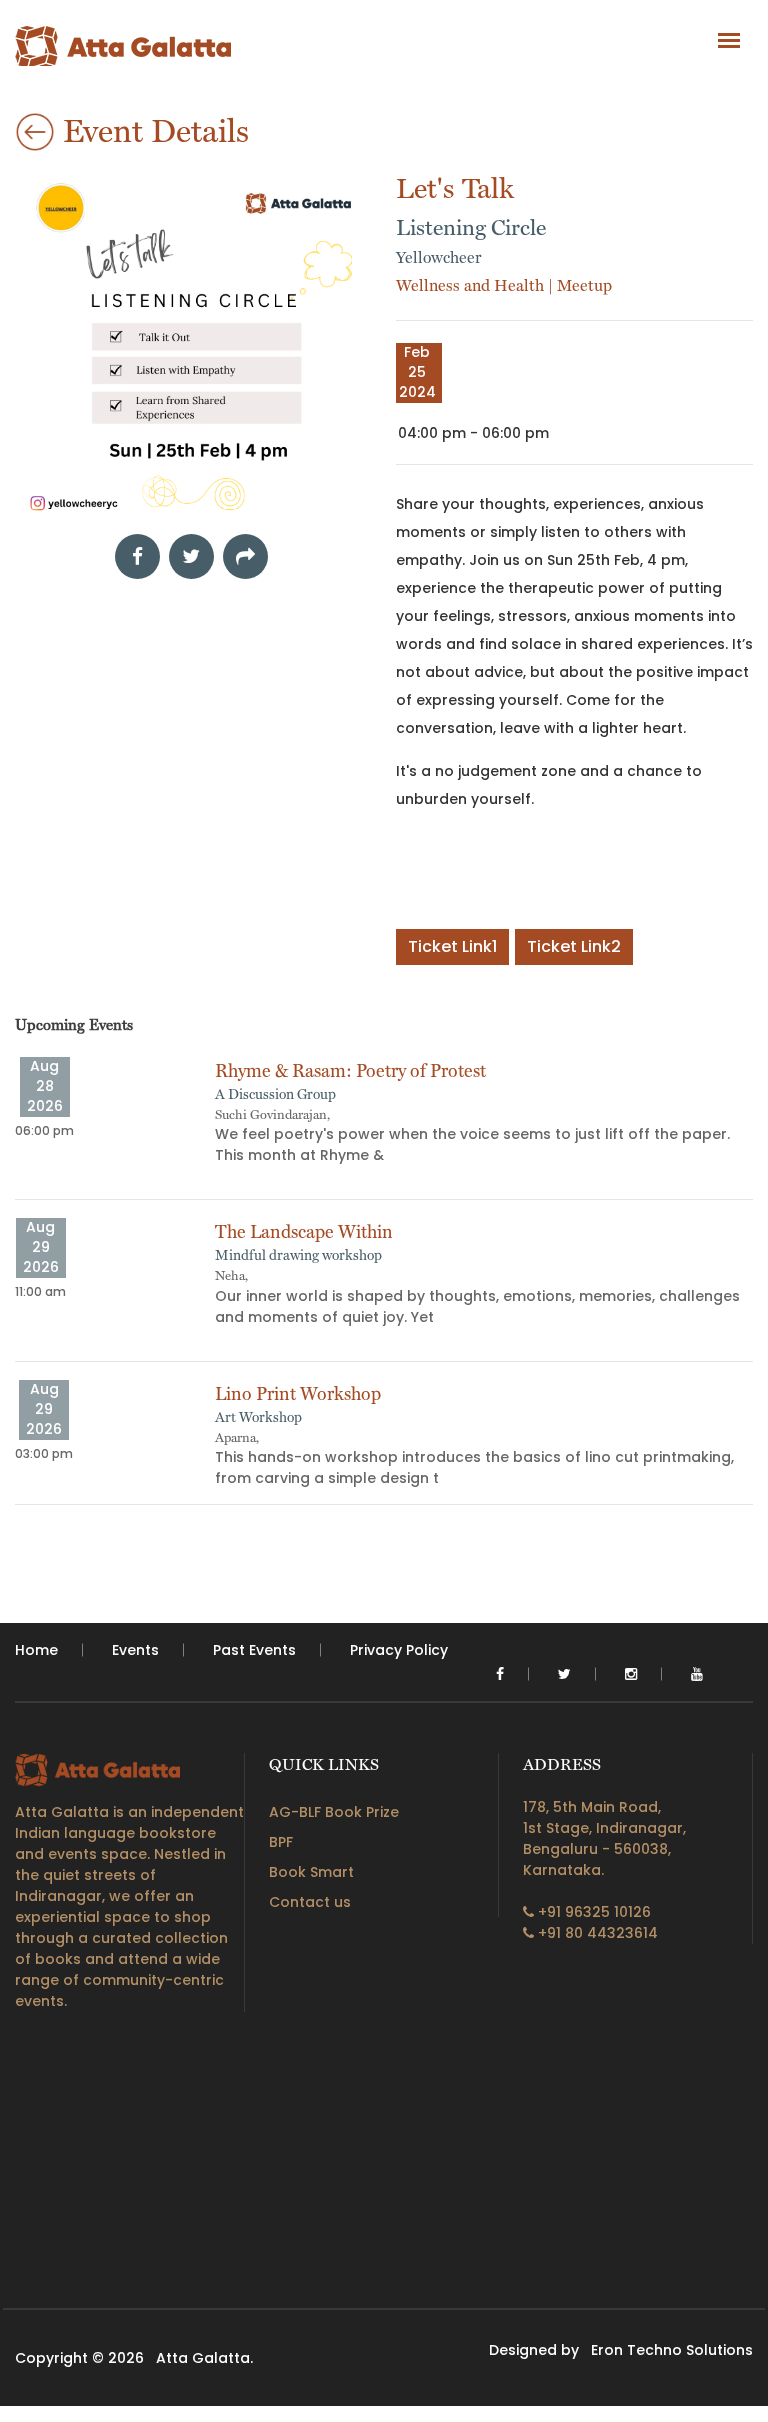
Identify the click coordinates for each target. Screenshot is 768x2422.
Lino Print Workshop (298, 1393)
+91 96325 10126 (592, 1912)
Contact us (310, 1902)
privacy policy (399, 1650)
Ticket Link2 (574, 946)
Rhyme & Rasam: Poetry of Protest (350, 1070)
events (135, 1650)
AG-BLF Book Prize (334, 1812)
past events (254, 1650)
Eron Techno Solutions (672, 2350)
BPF (281, 1842)
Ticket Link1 (452, 946)
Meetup (584, 285)
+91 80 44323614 (596, 1933)
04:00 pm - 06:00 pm (473, 433)
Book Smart (311, 1872)
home (36, 1650)
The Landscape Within (304, 1231)
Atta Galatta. (204, 2358)
